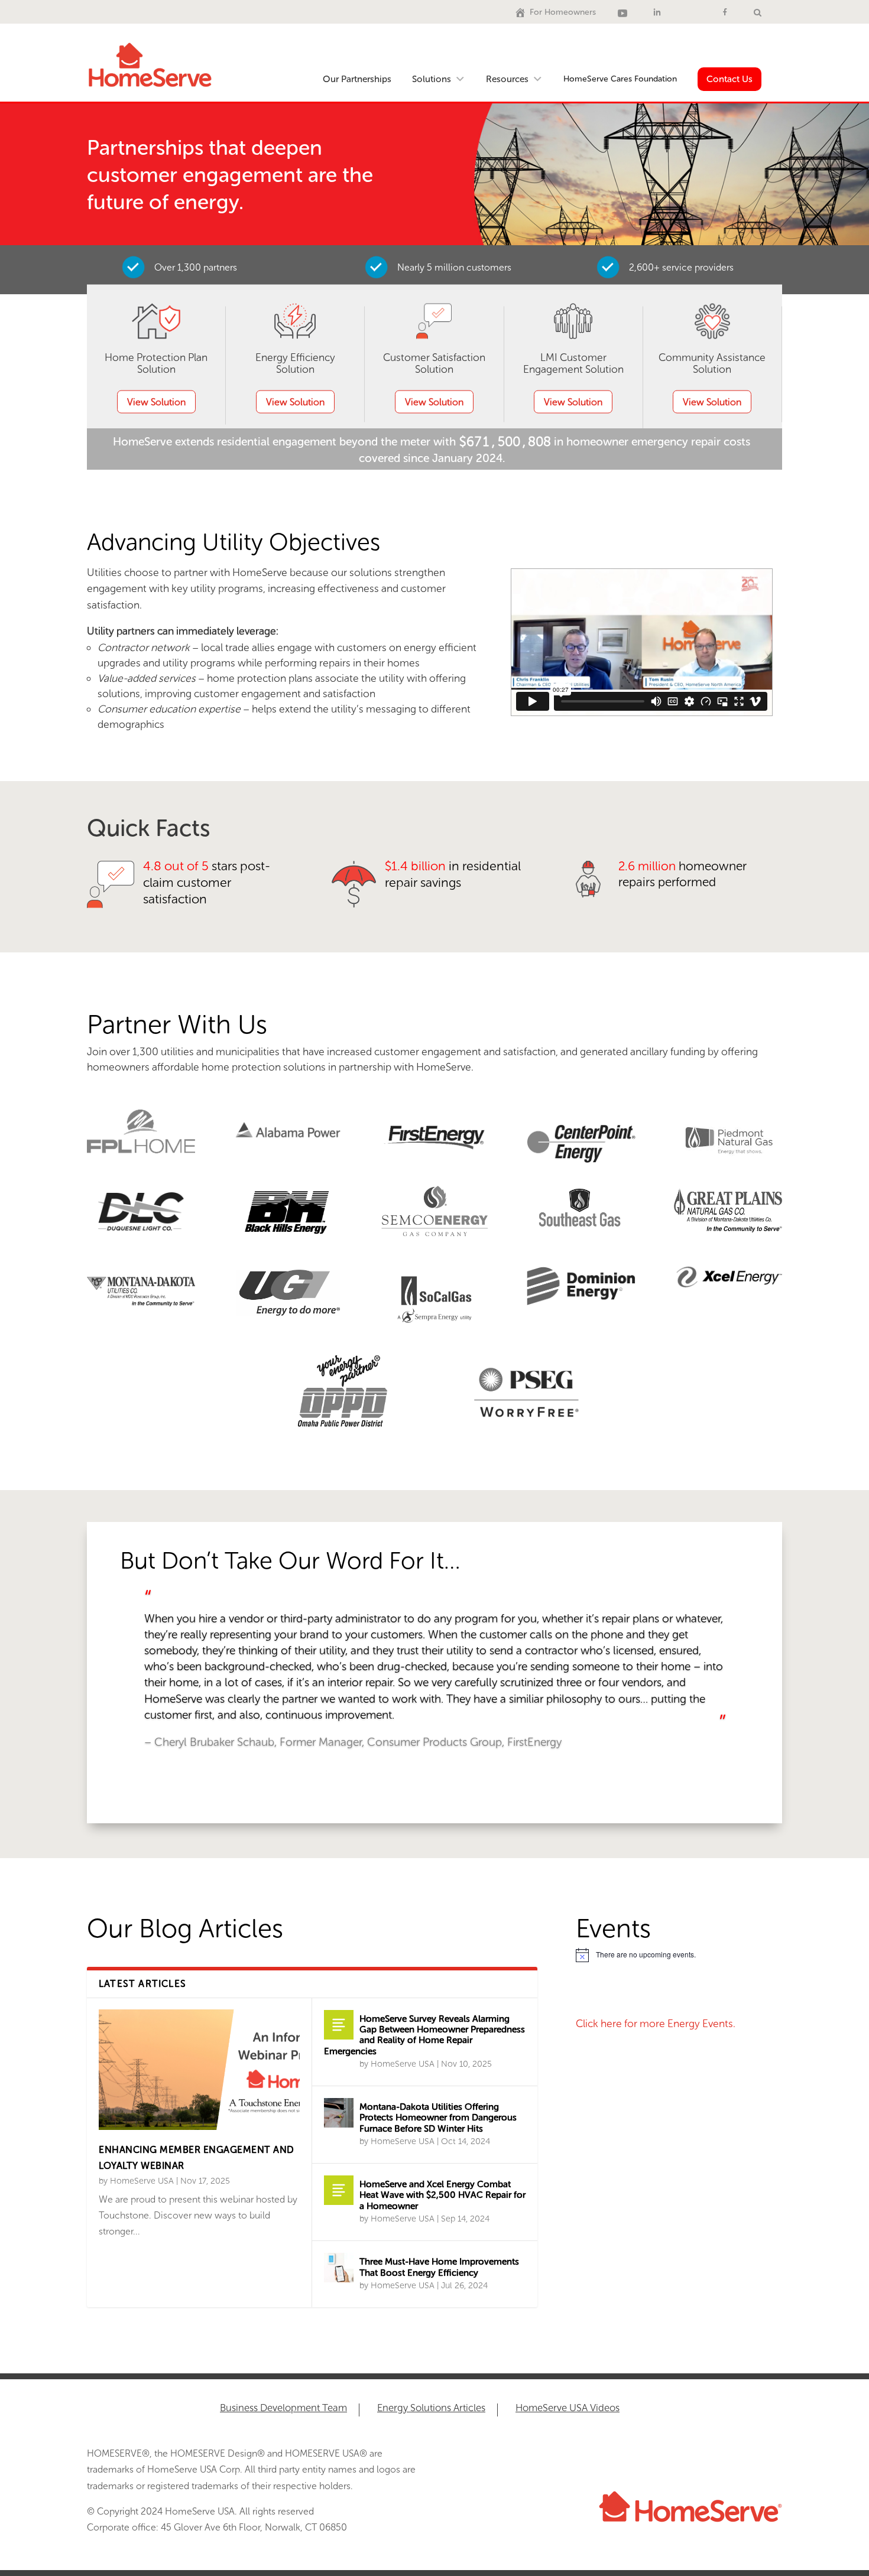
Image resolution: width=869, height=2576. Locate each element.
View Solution (156, 402)
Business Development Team (283, 2409)
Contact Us (729, 79)
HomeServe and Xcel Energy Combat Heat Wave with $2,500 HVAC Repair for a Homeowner (442, 2195)
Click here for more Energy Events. (656, 2024)
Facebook (727, 12)
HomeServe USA (142, 2181)
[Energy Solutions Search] (758, 12)
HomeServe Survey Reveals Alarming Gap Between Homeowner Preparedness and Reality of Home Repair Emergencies (424, 2035)
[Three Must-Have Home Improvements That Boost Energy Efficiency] (339, 2268)
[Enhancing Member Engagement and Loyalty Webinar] (199, 2070)
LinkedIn (659, 12)
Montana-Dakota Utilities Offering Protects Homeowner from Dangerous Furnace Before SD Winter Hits (438, 2118)
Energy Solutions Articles (431, 2409)
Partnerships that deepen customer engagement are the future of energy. (230, 175)
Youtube (624, 12)
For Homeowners (563, 12)
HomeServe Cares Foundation (620, 79)
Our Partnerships (357, 79)
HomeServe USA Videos (568, 2409)
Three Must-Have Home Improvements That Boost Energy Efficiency (439, 2267)
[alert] (679, 1955)
